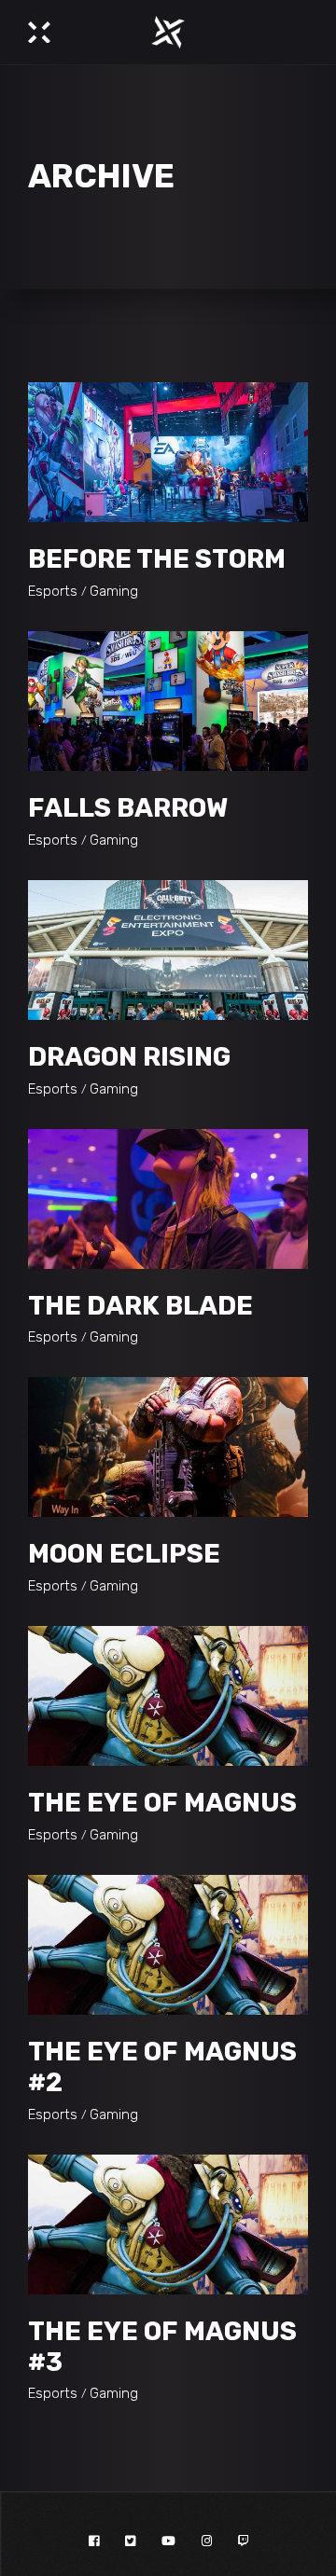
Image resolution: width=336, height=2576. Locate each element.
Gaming (114, 591)
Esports (53, 591)
